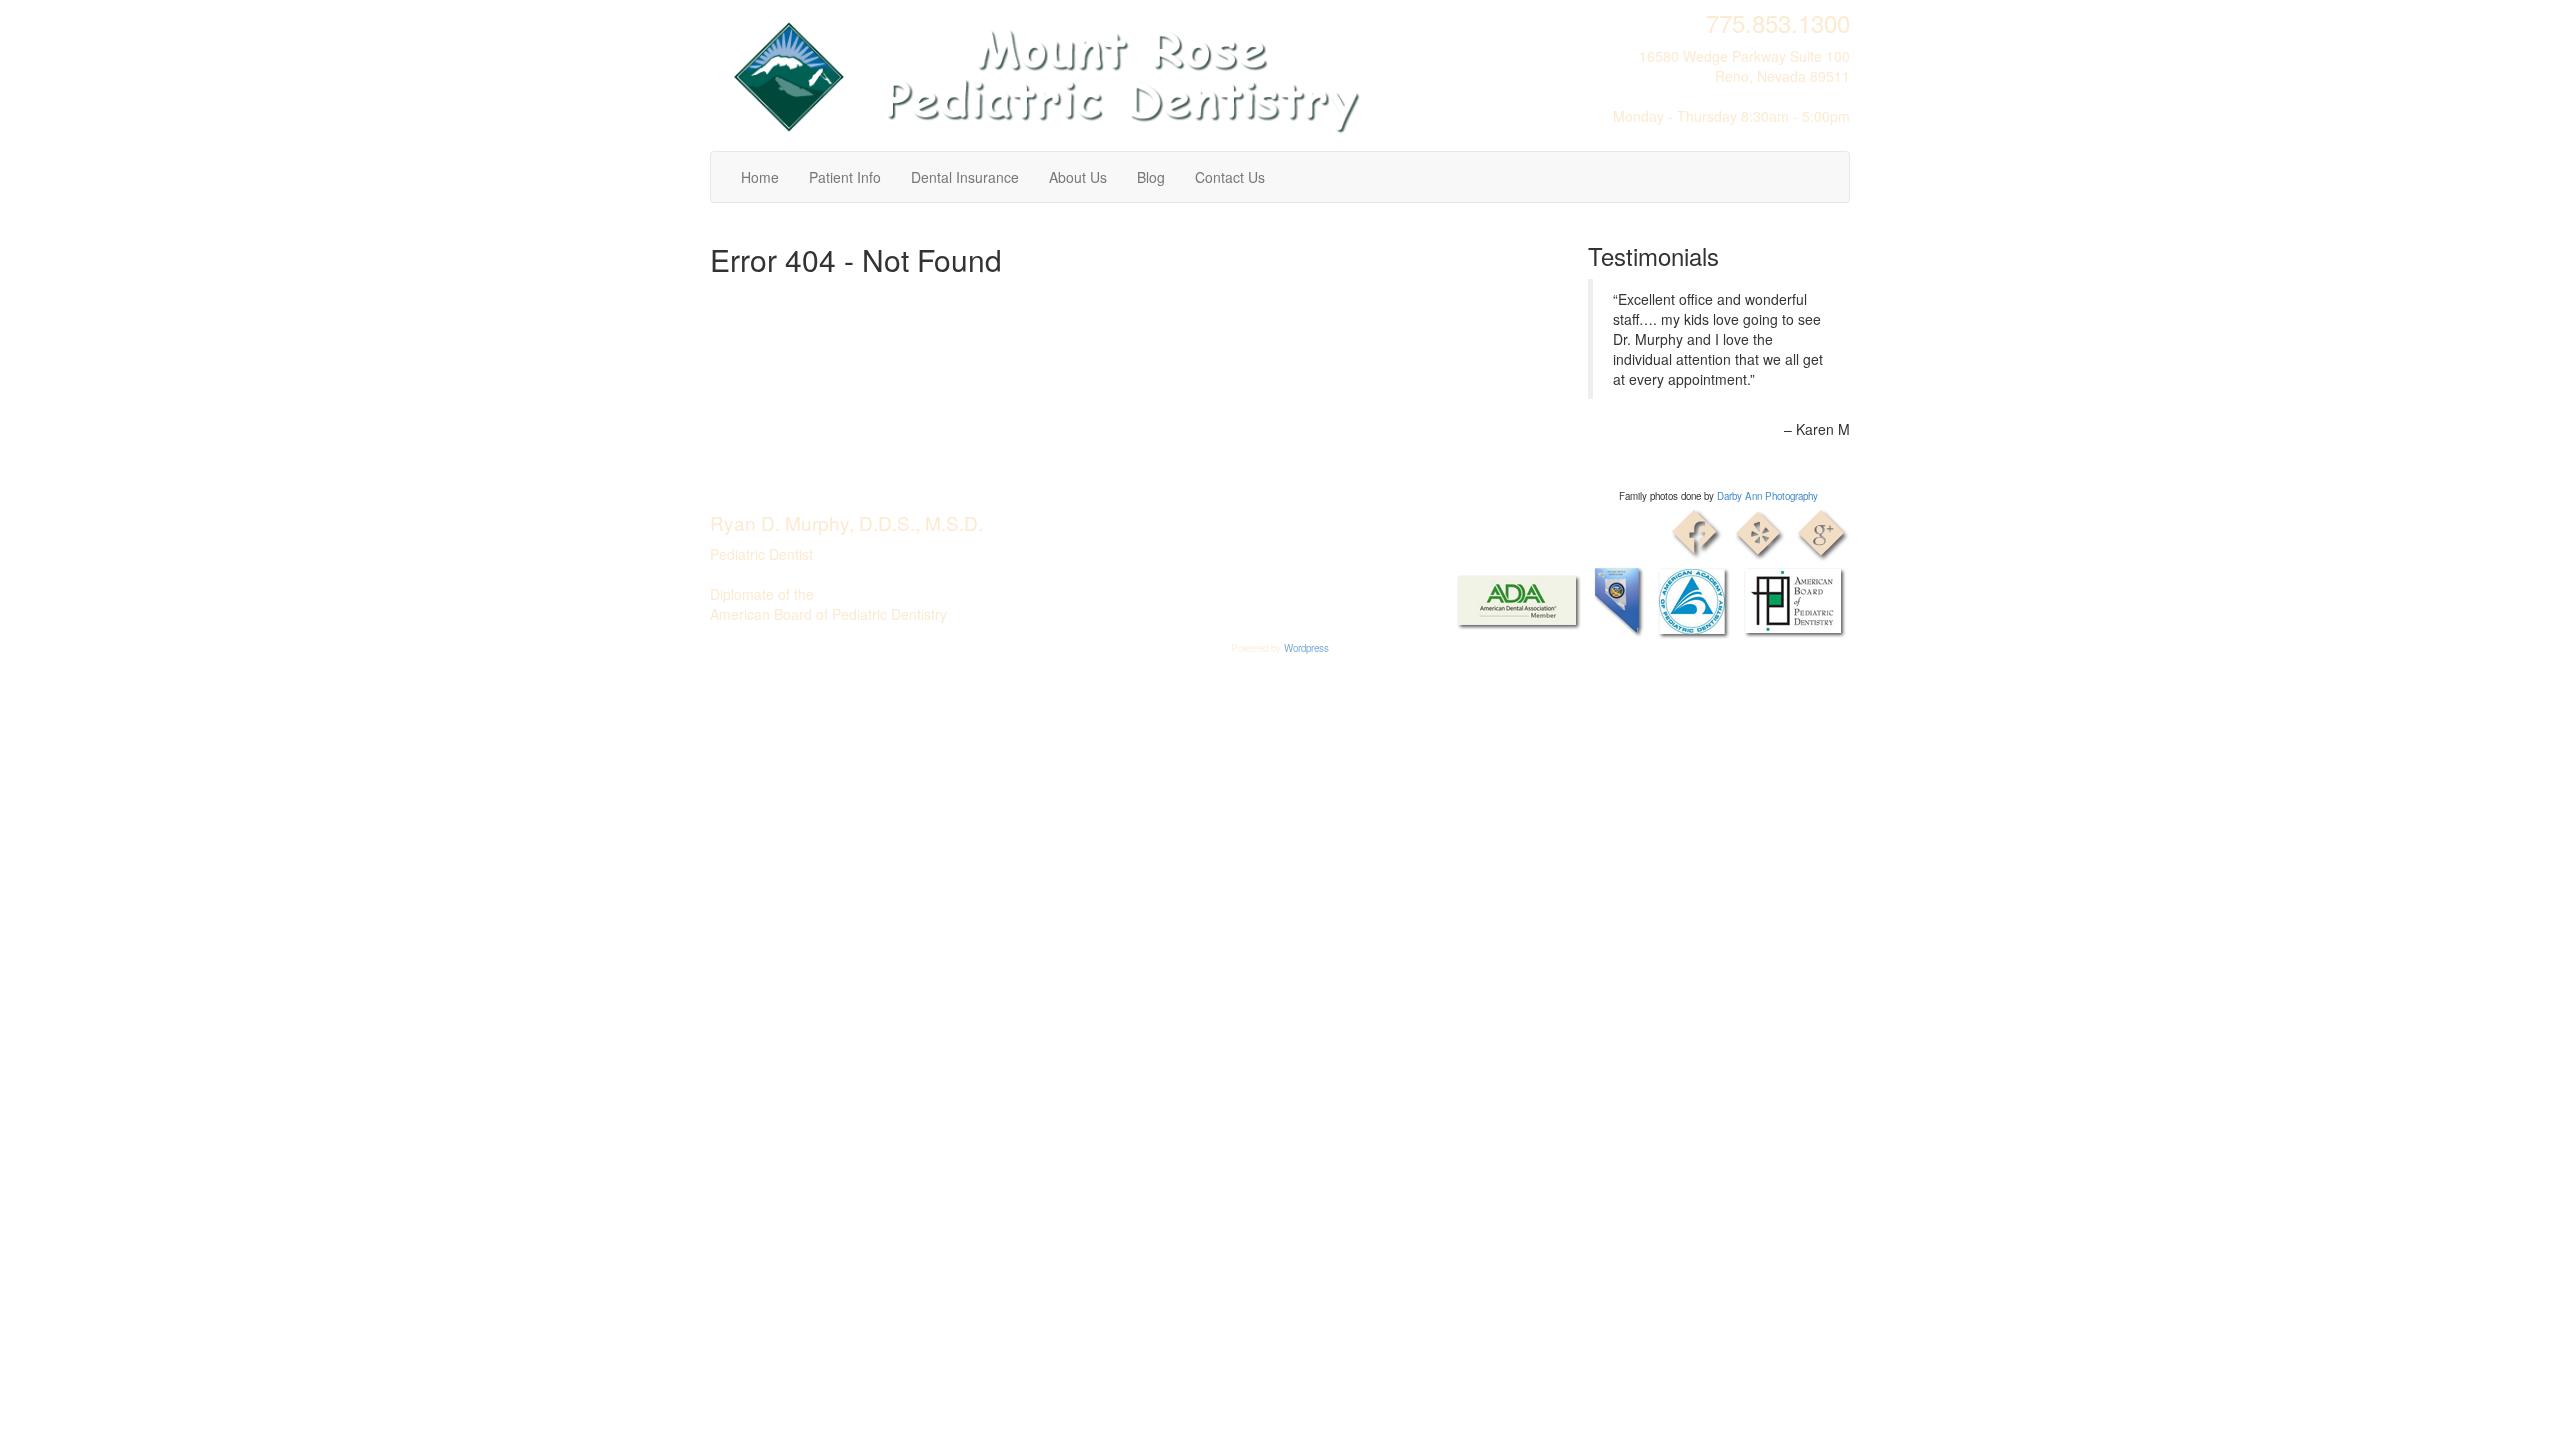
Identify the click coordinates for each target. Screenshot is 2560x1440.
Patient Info (845, 177)
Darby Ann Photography (1767, 496)
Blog (1151, 177)
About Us (1078, 177)
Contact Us (1230, 177)
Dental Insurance (965, 177)
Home (760, 177)
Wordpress (1306, 648)
